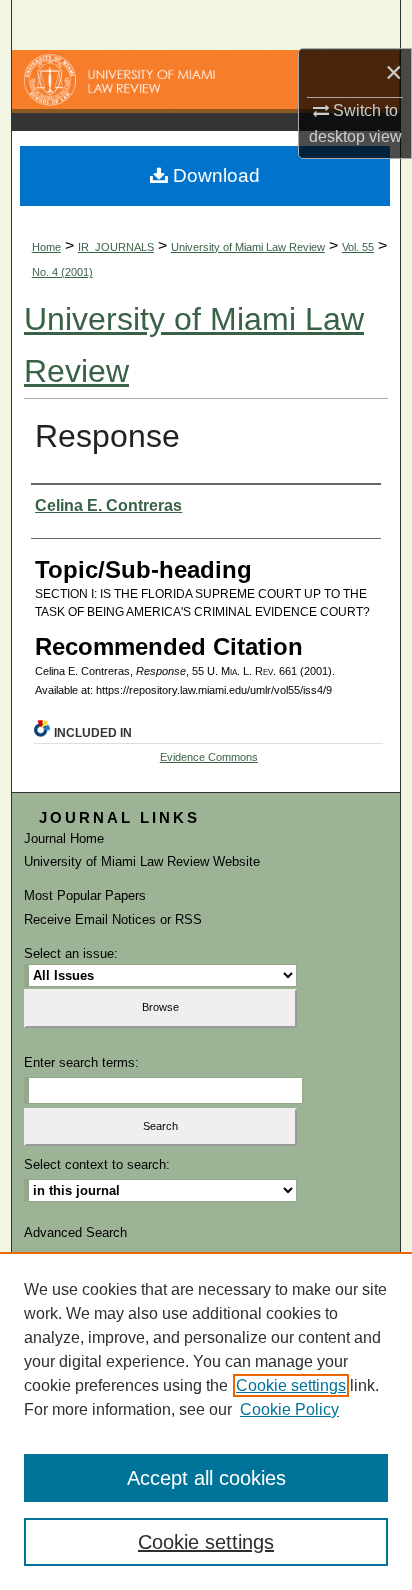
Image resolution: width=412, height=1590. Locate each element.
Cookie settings (291, 1385)
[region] (206, 1421)
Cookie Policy (289, 1409)
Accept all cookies (206, 1478)
